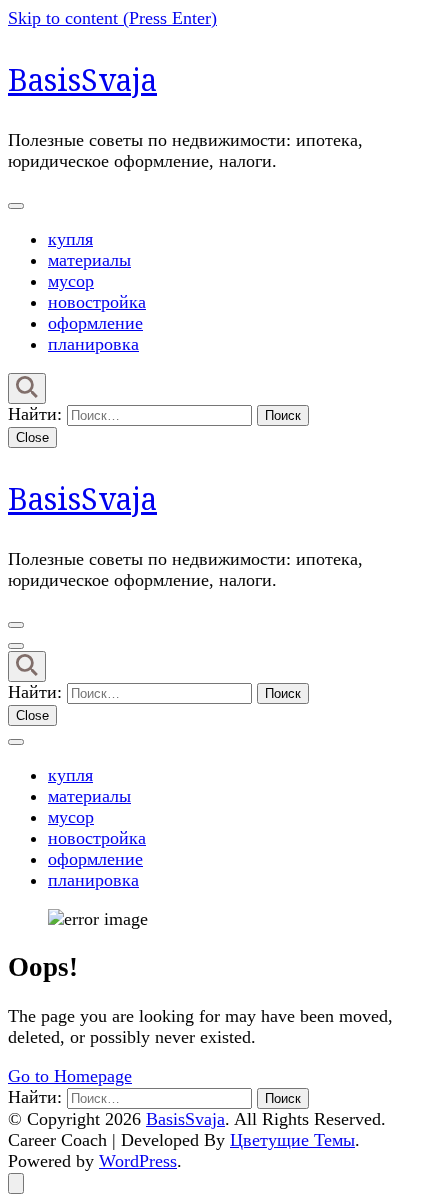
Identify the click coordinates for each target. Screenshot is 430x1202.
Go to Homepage (70, 1076)
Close (32, 437)
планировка (93, 344)
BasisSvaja (82, 79)
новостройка (97, 302)
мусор (71, 281)
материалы (89, 260)
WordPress (138, 1161)
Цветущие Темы (292, 1140)
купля (70, 239)
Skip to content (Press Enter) (112, 18)
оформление (95, 323)
